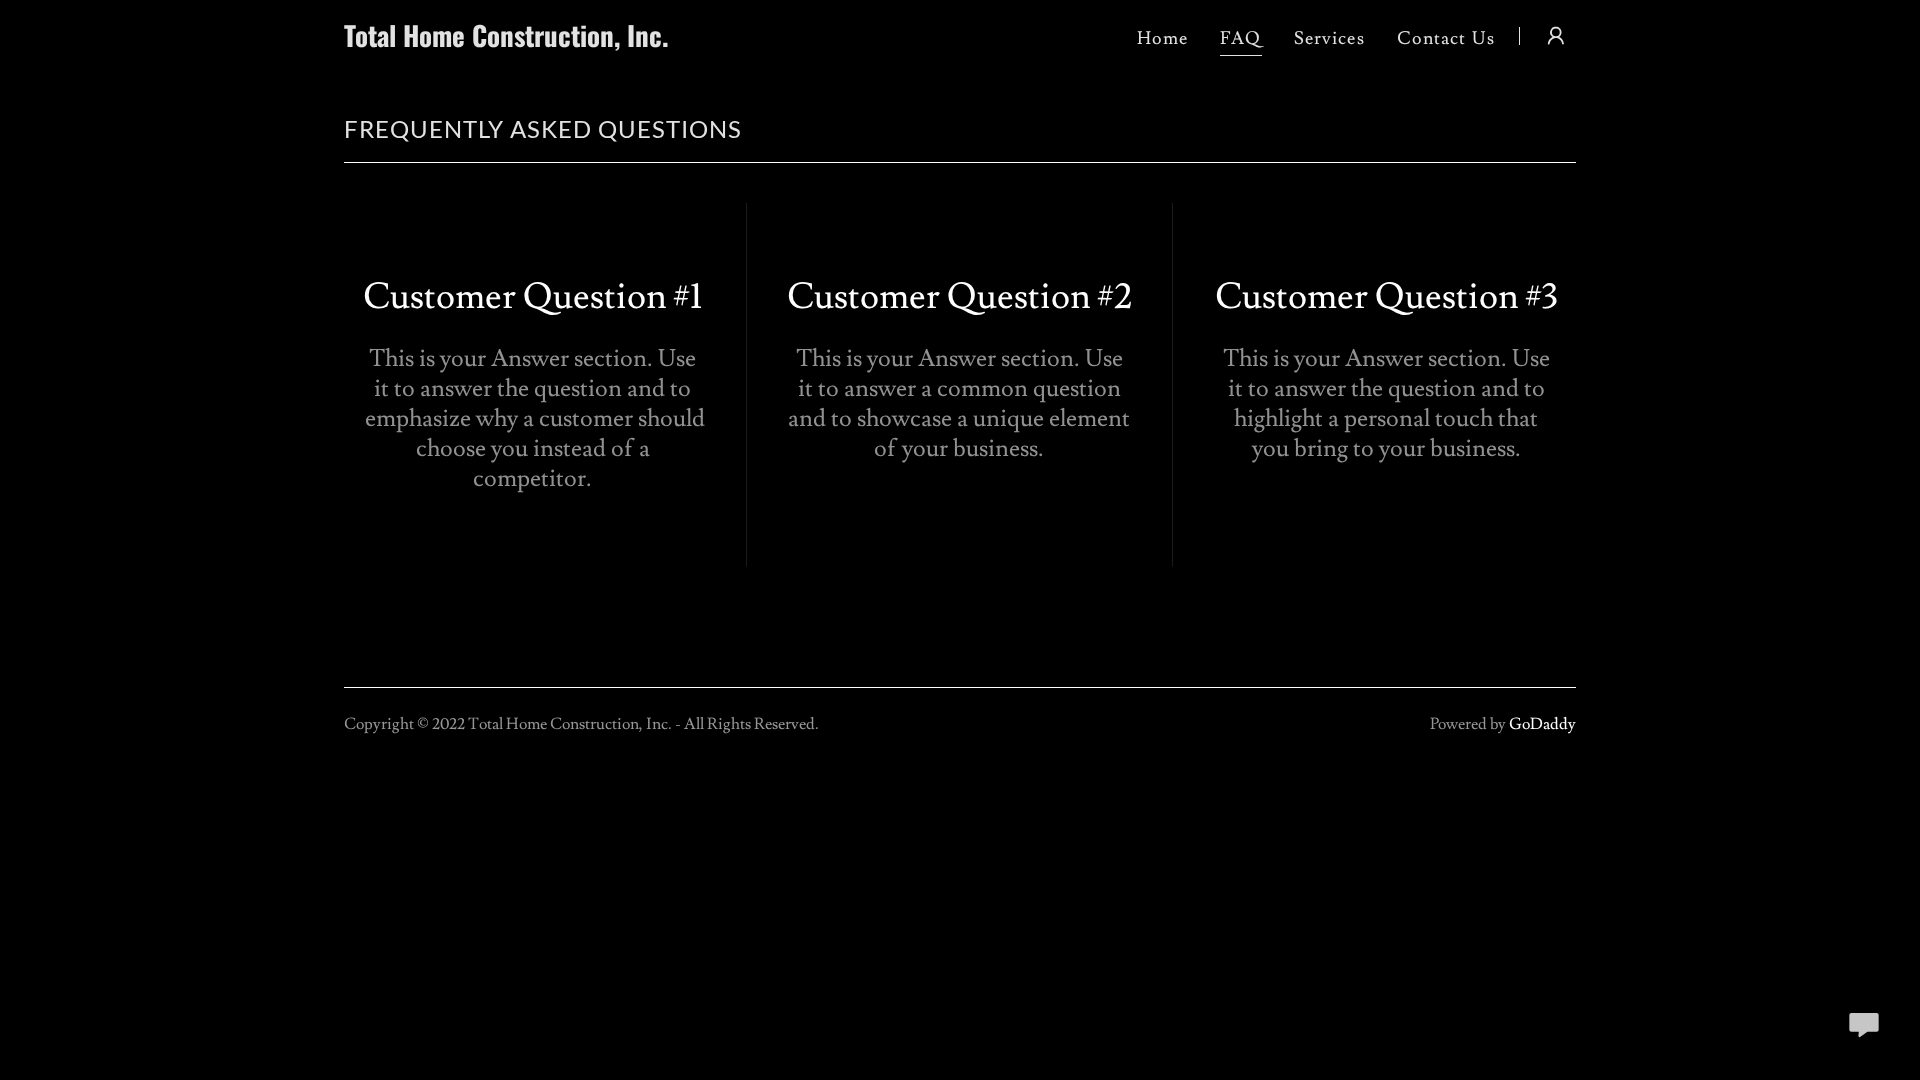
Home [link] (1163, 38)
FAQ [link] (1240, 38)
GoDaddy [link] (1542, 724)
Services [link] (1329, 38)
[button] (1556, 36)
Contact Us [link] (1446, 38)
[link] (559, 41)
